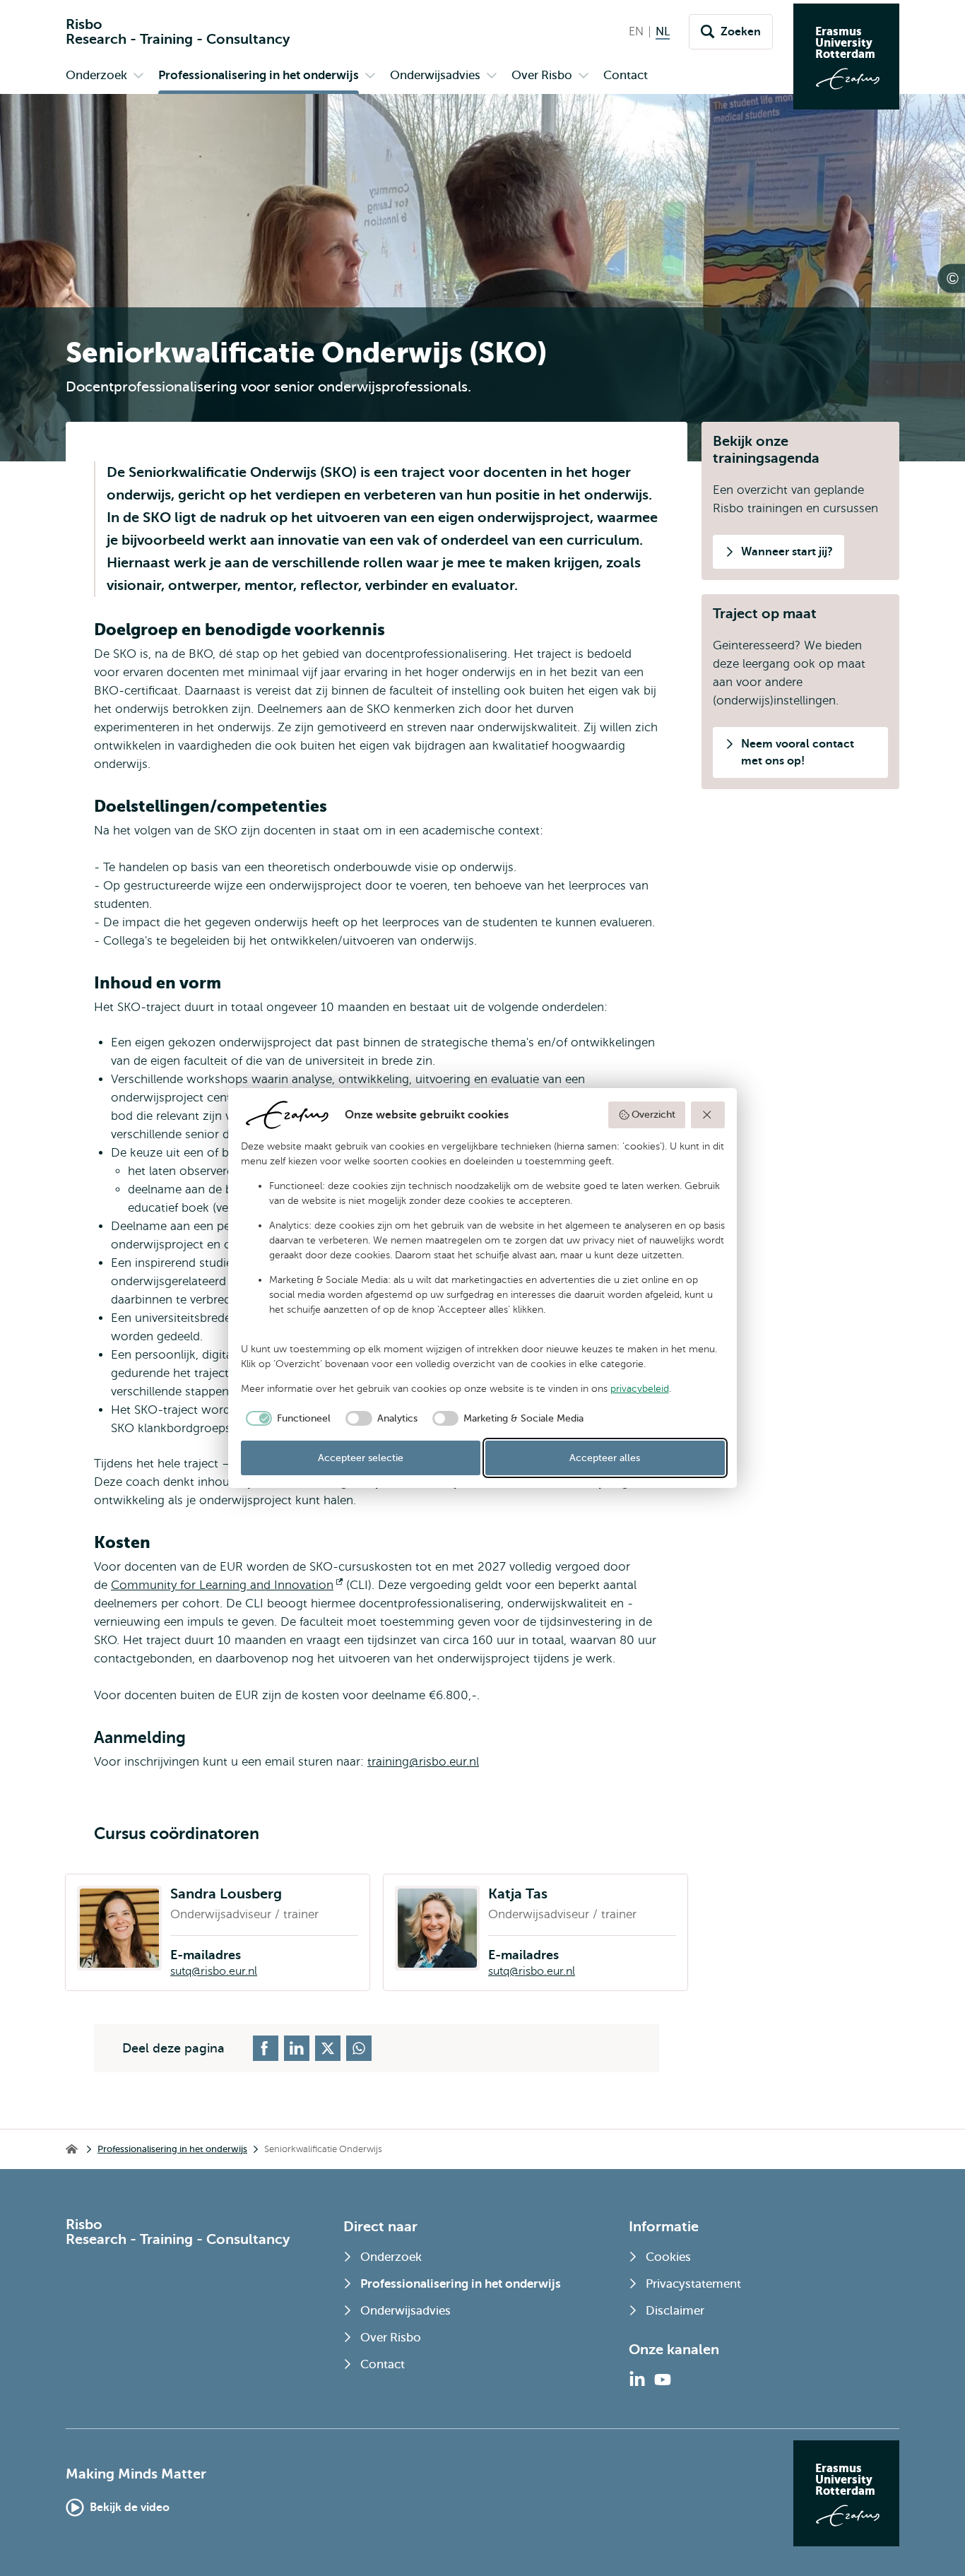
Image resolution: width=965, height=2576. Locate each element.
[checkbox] (286, 1419)
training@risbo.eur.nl (423, 1762)
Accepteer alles (605, 1458)
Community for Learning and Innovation (227, 1585)
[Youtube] (663, 2380)
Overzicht (653, 1115)
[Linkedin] (637, 2380)
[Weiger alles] (708, 1115)
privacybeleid (640, 1389)
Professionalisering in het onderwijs (172, 2149)
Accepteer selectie (361, 1458)
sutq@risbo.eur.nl (214, 1971)
